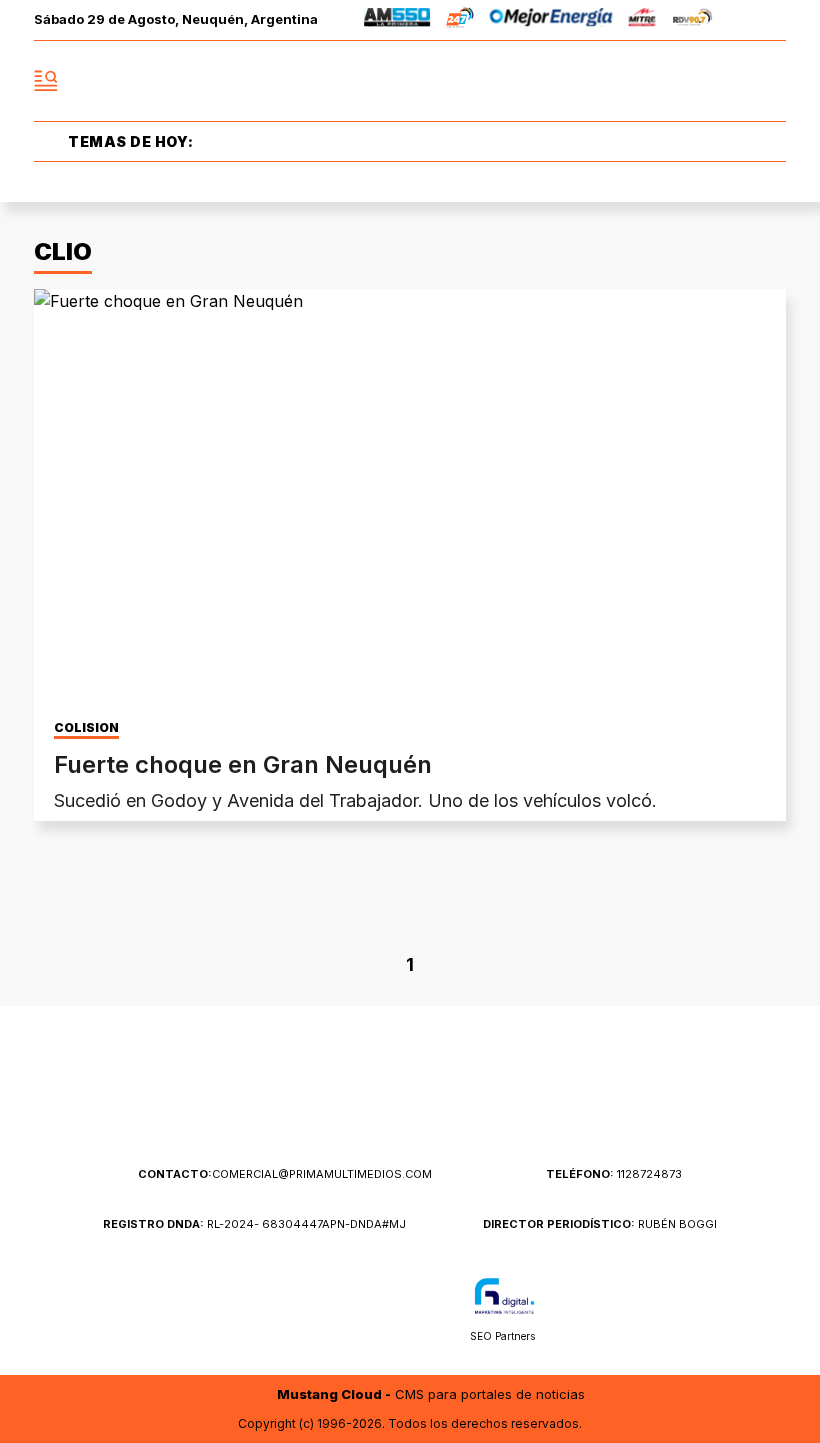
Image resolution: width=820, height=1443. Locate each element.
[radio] (397, 20)
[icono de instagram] (726, 81)
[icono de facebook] (638, 81)
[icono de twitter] (682, 81)
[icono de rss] (770, 81)
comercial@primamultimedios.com (285, 1174)
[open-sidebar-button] (46, 81)
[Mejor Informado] (410, 81)
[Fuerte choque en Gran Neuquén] (410, 500)
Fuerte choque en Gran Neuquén (243, 764)
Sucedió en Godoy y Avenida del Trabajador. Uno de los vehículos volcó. (355, 800)
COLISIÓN (86, 728)
